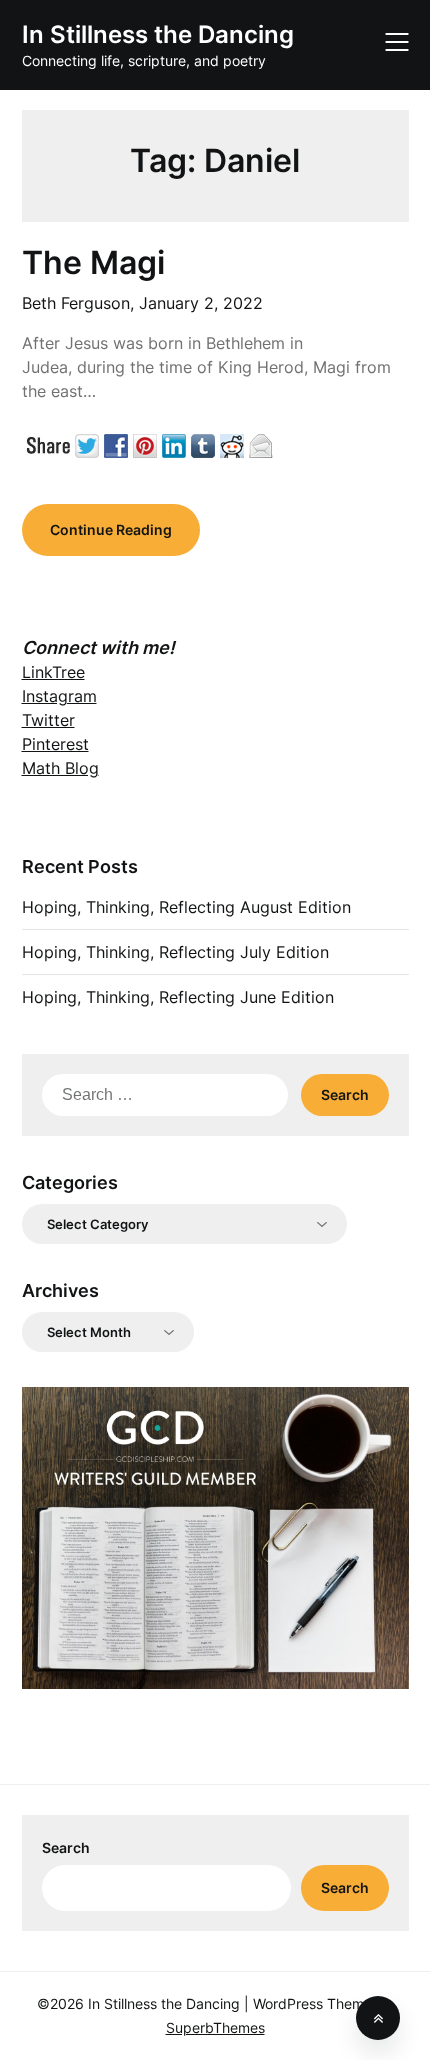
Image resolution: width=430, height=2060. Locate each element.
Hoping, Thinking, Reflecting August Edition (186, 907)
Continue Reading (111, 529)
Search (66, 1847)
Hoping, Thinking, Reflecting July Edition (175, 952)
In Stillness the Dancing (158, 34)
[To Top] (378, 2018)
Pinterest (55, 744)
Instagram (59, 696)
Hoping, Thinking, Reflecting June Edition (178, 997)
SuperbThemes (215, 2027)
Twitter (48, 720)
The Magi (93, 262)
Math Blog (60, 768)
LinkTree (53, 672)
